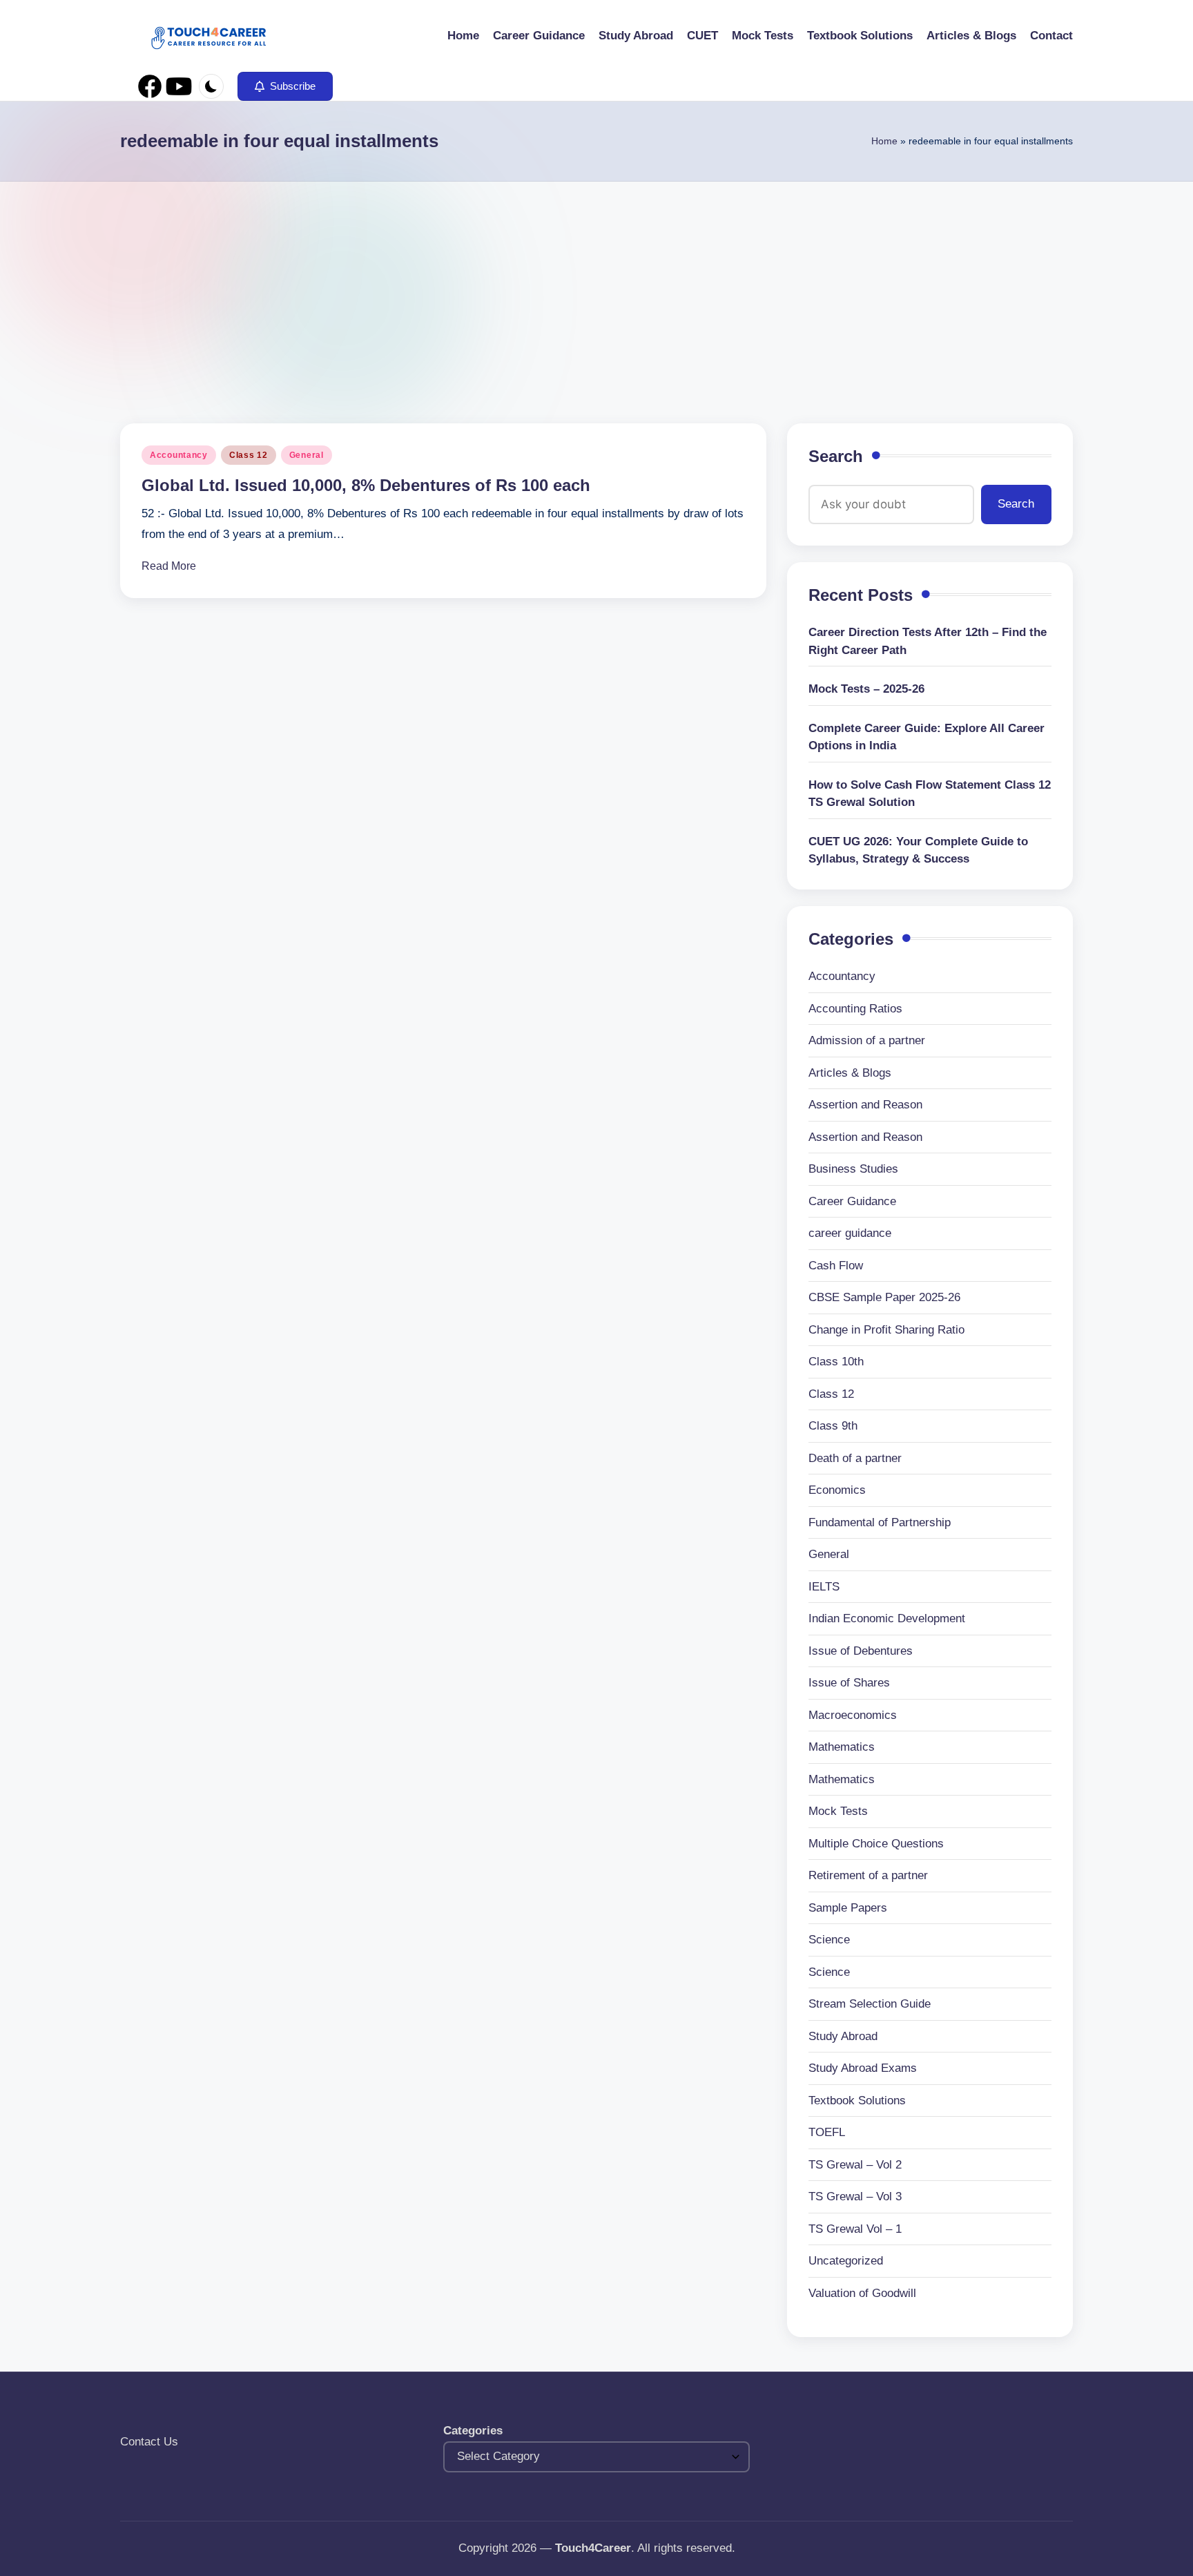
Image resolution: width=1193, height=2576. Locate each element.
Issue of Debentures (861, 1651)
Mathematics (842, 1747)
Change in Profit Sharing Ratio (886, 1330)
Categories (473, 2431)
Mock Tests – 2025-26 (866, 689)
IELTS (824, 1587)
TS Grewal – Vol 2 (855, 2165)
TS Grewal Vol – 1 (855, 2229)
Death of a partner (855, 1458)
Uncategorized (846, 2261)
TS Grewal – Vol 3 (855, 2197)
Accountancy (179, 455)
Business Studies (853, 1169)
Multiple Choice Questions (876, 1844)
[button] (285, 86)
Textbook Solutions (857, 2101)
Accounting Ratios (855, 1009)
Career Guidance (852, 1201)
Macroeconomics (853, 1715)
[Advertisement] (596, 285)
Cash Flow (836, 1266)
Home (884, 141)
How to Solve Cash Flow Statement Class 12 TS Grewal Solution (930, 794)
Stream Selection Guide (870, 2004)
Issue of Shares (849, 1683)
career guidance (850, 1233)
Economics (837, 1490)
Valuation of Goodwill (862, 2293)
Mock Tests (838, 1811)
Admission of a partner (867, 1040)
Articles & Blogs (850, 1073)
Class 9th (833, 1426)
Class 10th (836, 1362)
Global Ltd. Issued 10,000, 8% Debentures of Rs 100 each (366, 485)
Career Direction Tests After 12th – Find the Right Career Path (928, 641)
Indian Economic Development (887, 1618)
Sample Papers (848, 1908)
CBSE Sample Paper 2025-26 (884, 1297)
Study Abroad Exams (863, 2068)
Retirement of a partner (868, 1875)
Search (836, 456)
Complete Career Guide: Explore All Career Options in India (927, 737)
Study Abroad (843, 2036)
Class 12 (249, 455)
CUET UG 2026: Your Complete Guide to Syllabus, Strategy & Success (918, 850)
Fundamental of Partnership (880, 1522)
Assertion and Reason (865, 1105)
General (307, 455)
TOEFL (827, 2132)
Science (829, 1940)
